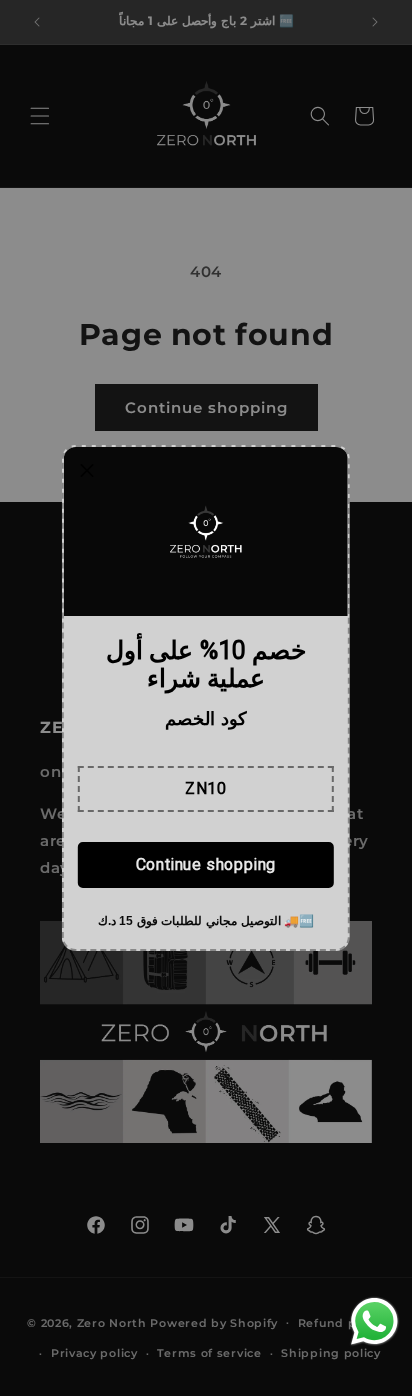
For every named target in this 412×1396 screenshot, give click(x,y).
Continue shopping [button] (206, 864)
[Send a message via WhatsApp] (374, 1321)
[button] (206, 789)
